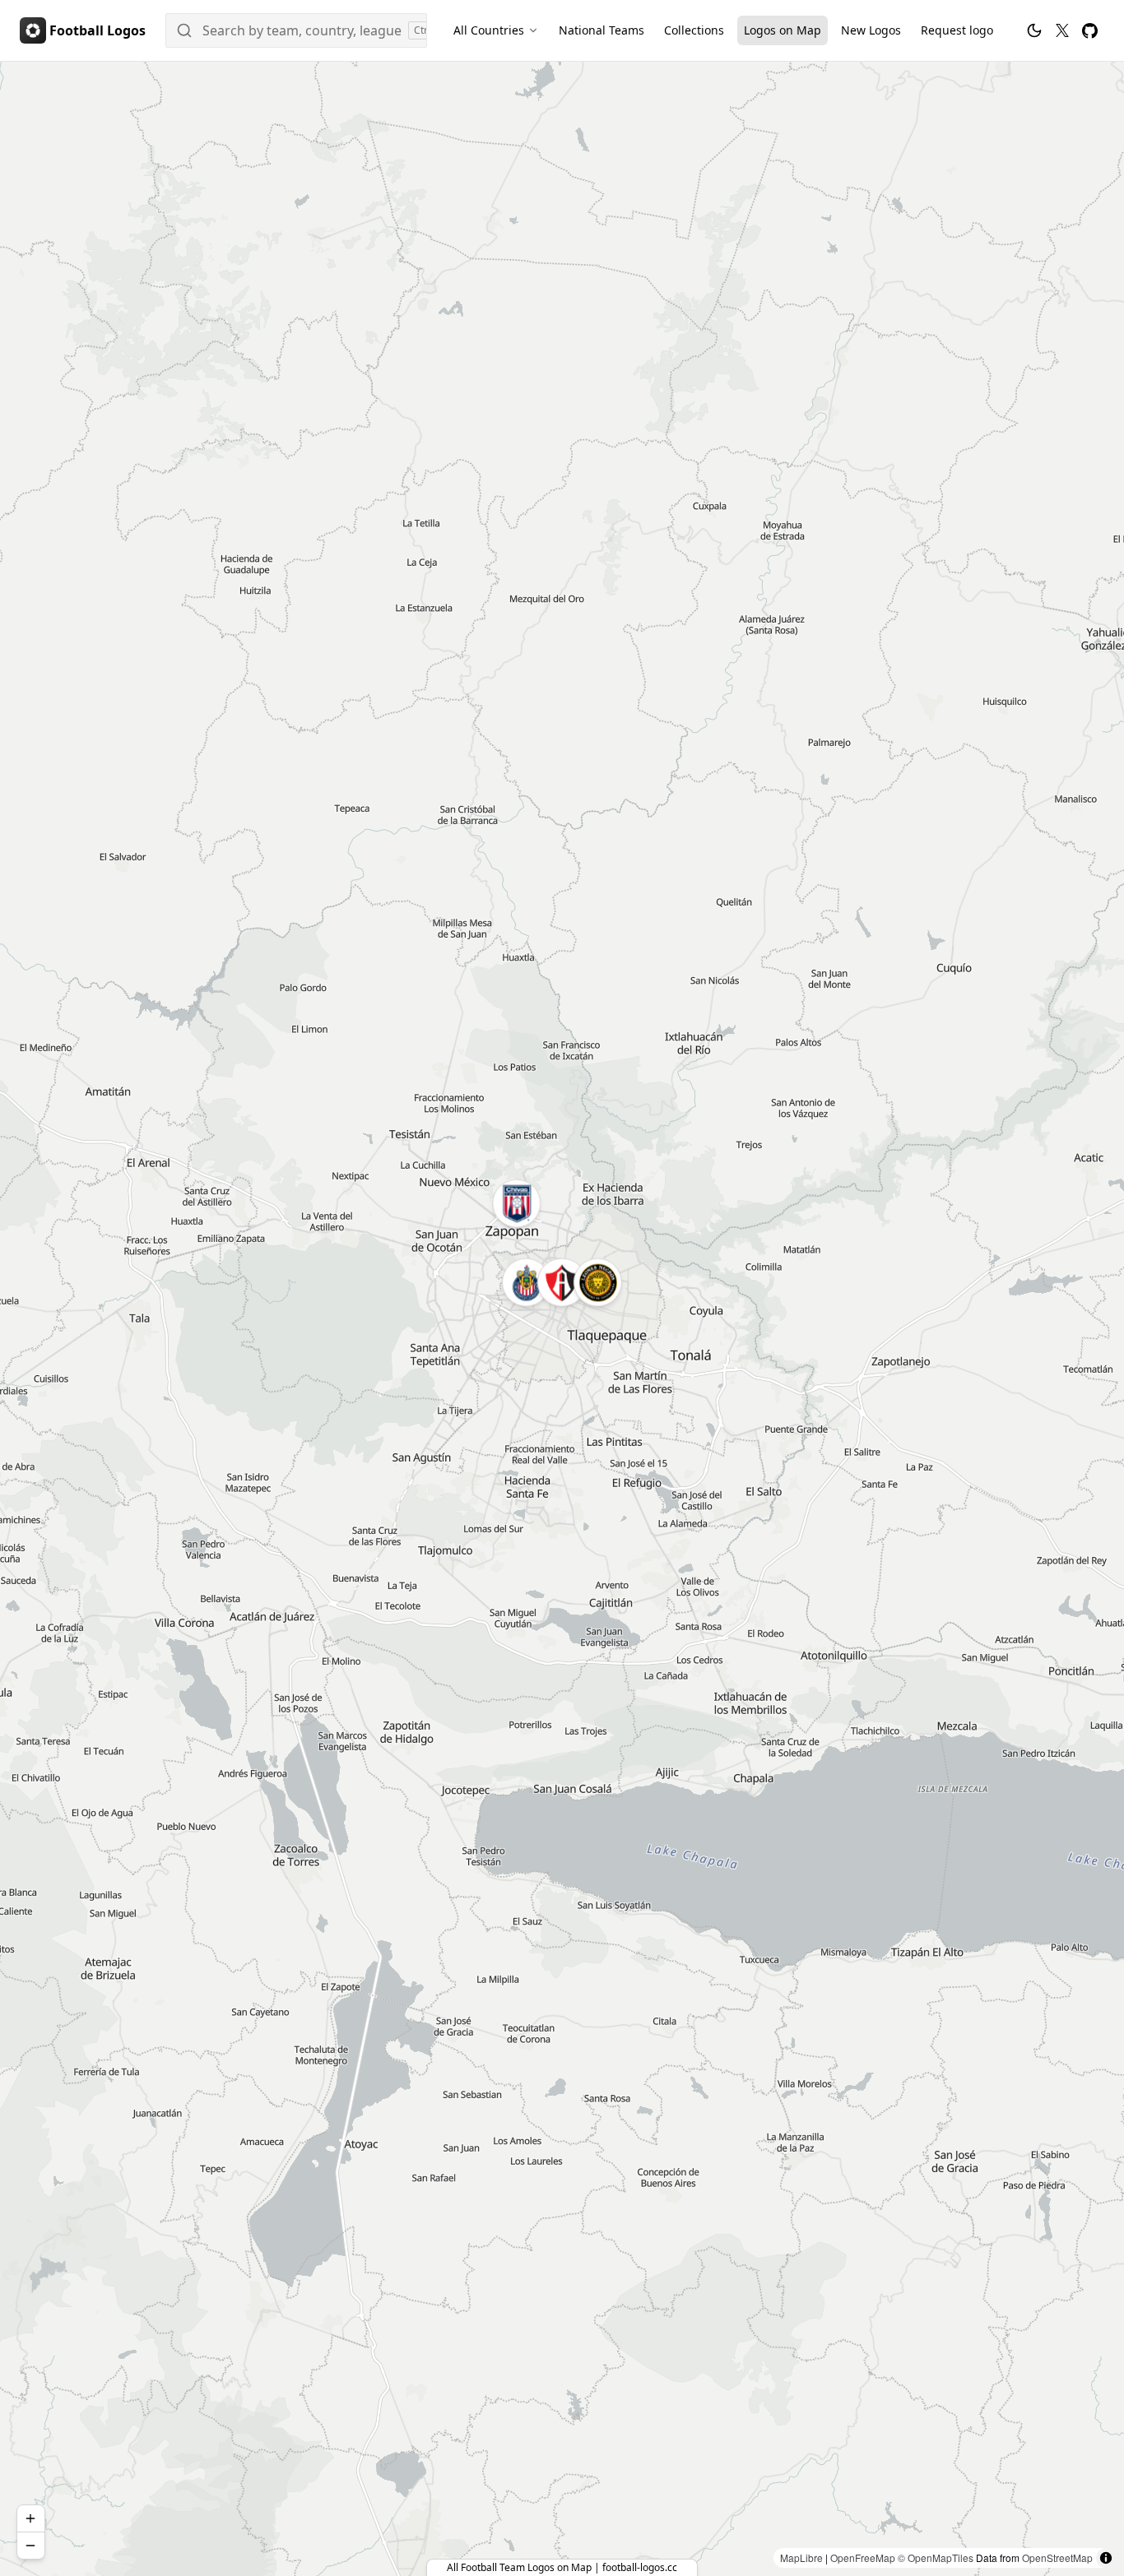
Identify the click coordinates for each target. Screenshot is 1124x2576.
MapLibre (801, 2557)
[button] (562, 1283)
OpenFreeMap (863, 2557)
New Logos (871, 30)
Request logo (957, 30)
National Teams (601, 30)
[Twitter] (1062, 30)
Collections (694, 30)
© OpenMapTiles (936, 2557)
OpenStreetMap (1057, 2557)
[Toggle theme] (1034, 30)
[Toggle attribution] (1106, 2558)
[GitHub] (1090, 31)
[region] (562, 1319)
